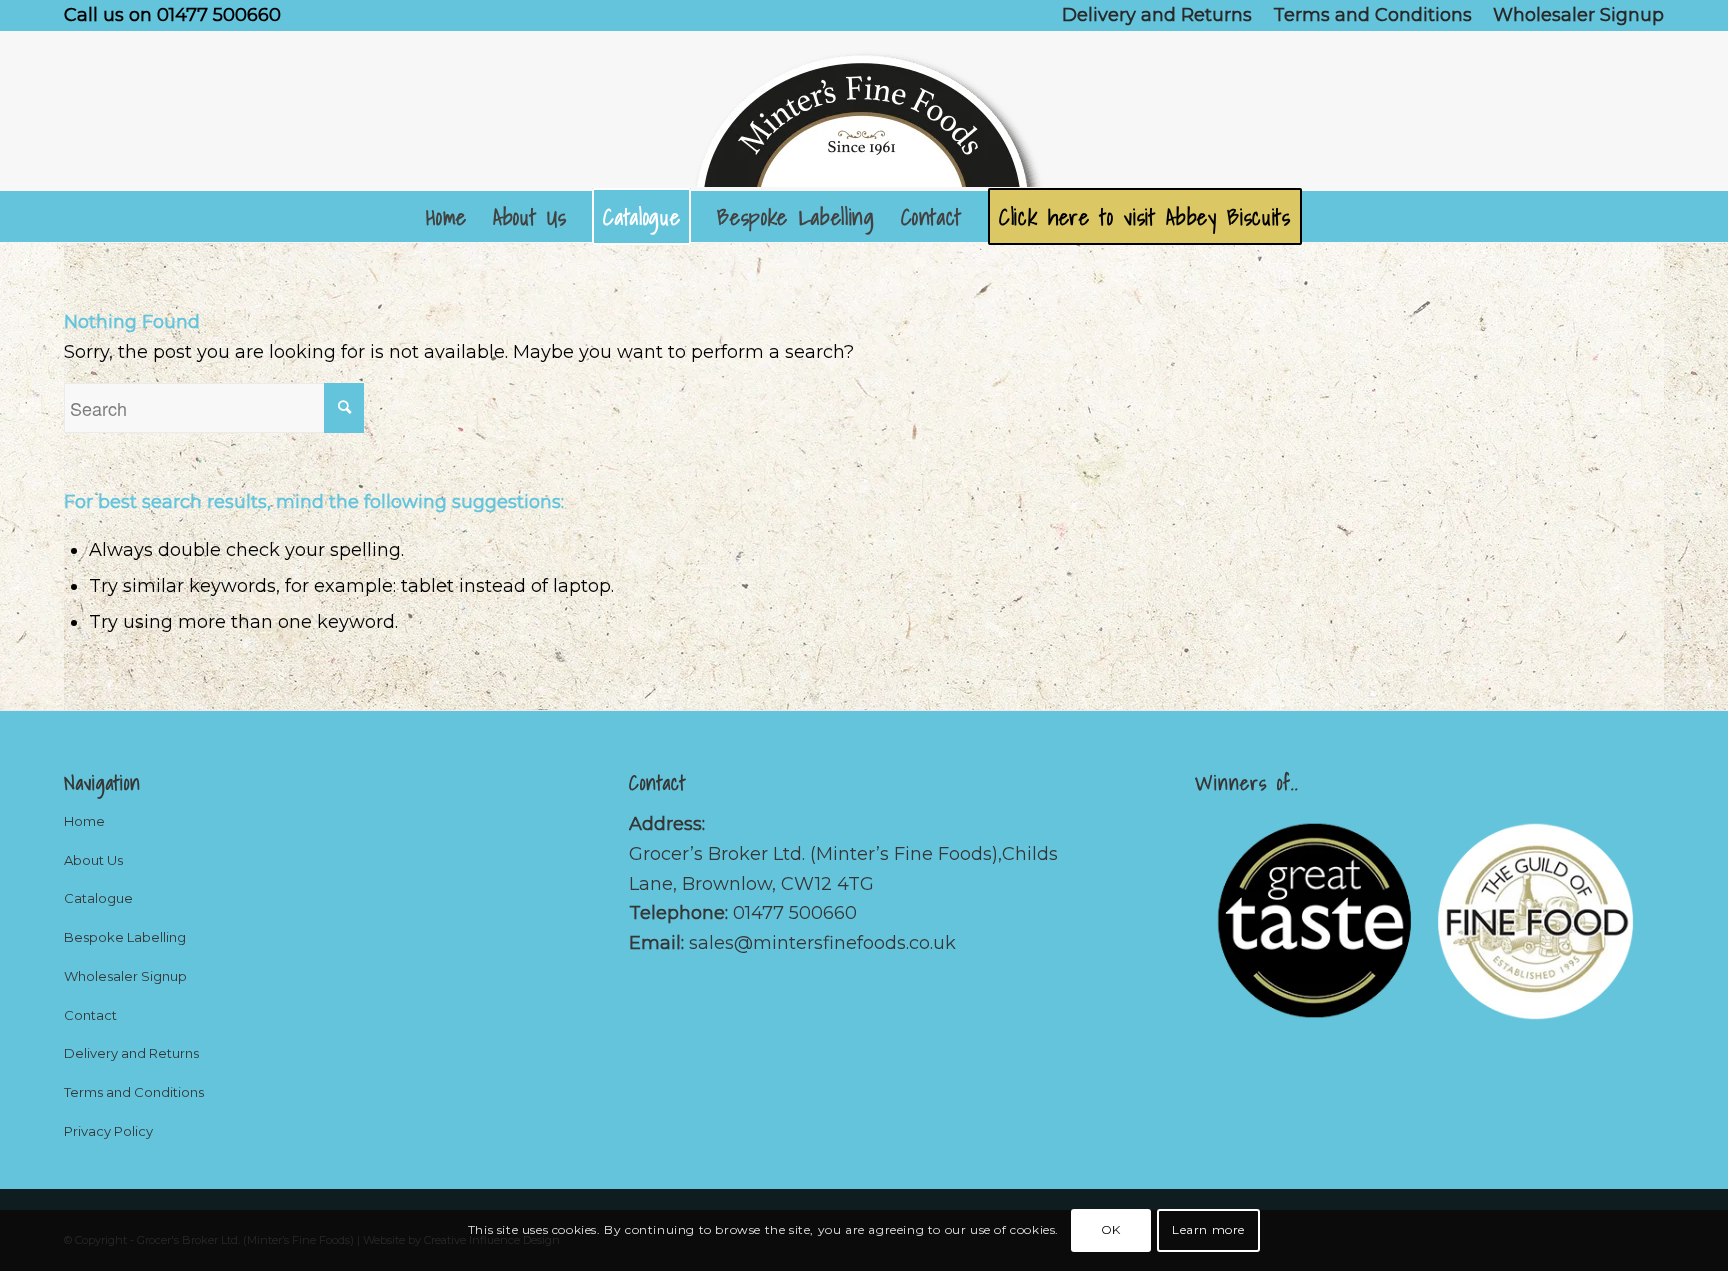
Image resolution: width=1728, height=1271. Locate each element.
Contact (90, 1015)
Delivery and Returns (131, 1053)
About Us (93, 860)
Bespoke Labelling (125, 937)
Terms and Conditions (134, 1092)
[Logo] (864, 111)
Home (84, 821)
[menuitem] (1157, 15)
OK (1111, 1229)
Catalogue (98, 898)
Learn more (1208, 1229)
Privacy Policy (108, 1131)
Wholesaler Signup (125, 976)
